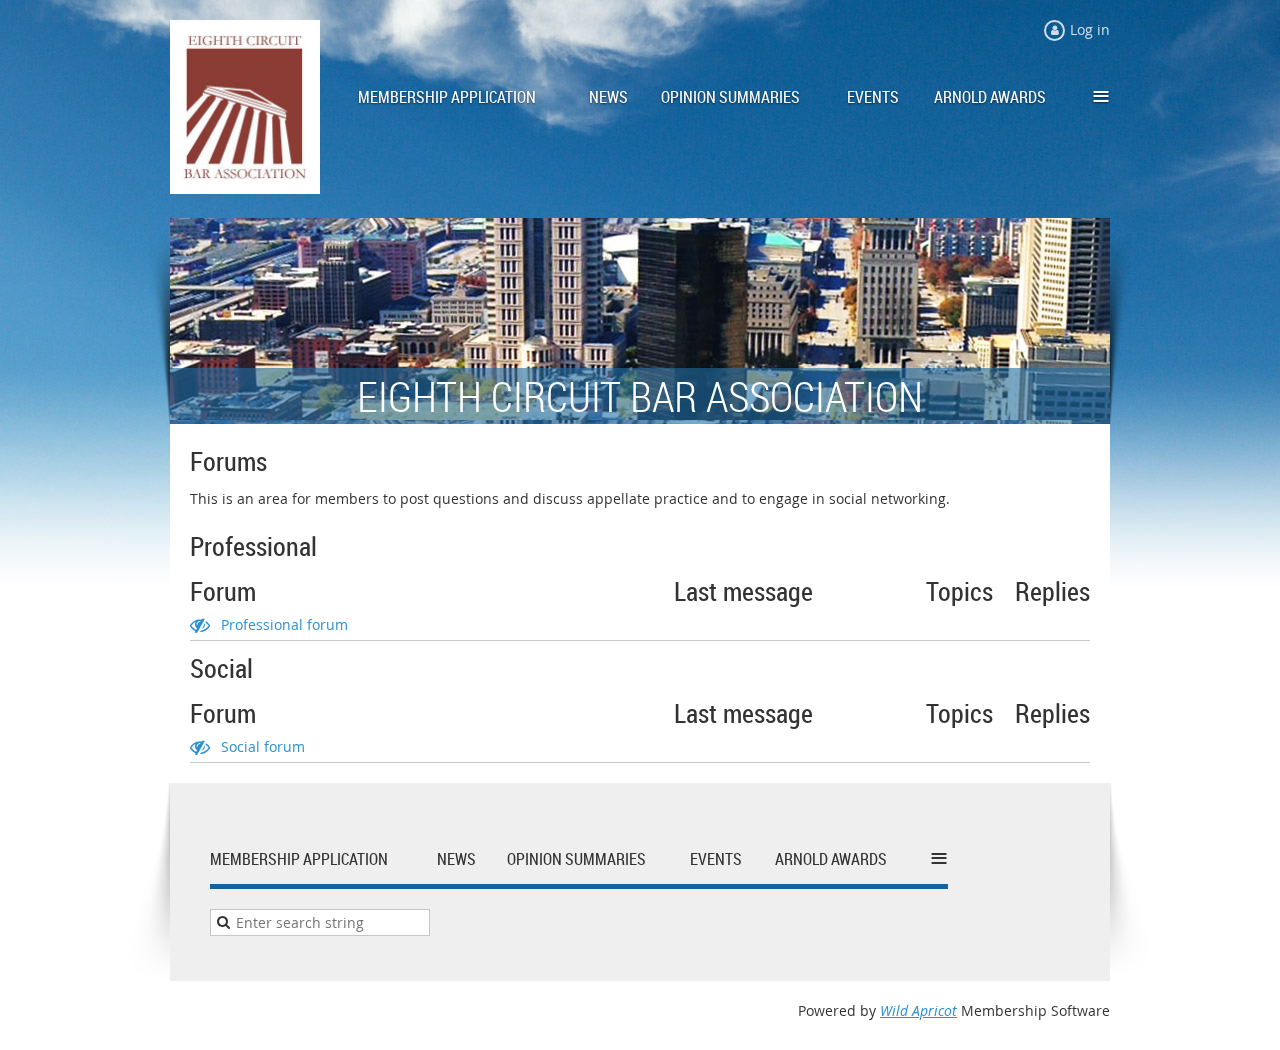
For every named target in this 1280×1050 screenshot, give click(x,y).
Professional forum (284, 624)
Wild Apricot (918, 1010)
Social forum (263, 746)
